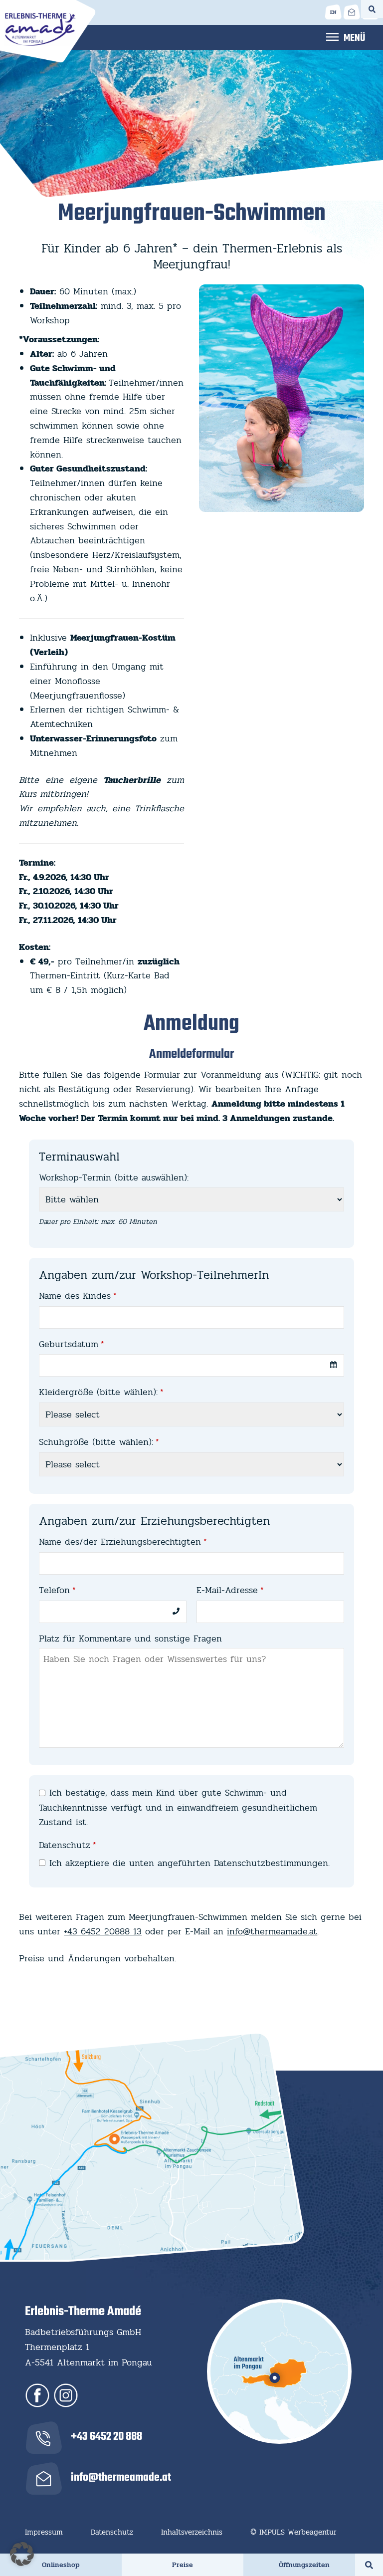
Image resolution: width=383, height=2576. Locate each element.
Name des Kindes (78, 1296)
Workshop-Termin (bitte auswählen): (114, 1177)
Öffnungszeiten (304, 2565)
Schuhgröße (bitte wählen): (99, 1442)
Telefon (57, 1590)
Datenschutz (68, 1845)
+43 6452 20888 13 (103, 1931)
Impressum (44, 2532)
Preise (183, 2565)
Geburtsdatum (72, 1344)
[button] (22, 2554)
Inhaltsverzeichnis (192, 2532)
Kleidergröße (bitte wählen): (101, 1392)
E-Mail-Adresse (230, 1590)
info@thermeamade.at (272, 1931)
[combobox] (191, 1365)
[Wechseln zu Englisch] (333, 12)
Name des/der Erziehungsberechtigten (123, 1542)
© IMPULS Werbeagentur (293, 2532)
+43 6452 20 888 (106, 2437)
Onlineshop (61, 2565)
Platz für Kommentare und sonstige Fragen (130, 1639)
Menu (346, 36)
